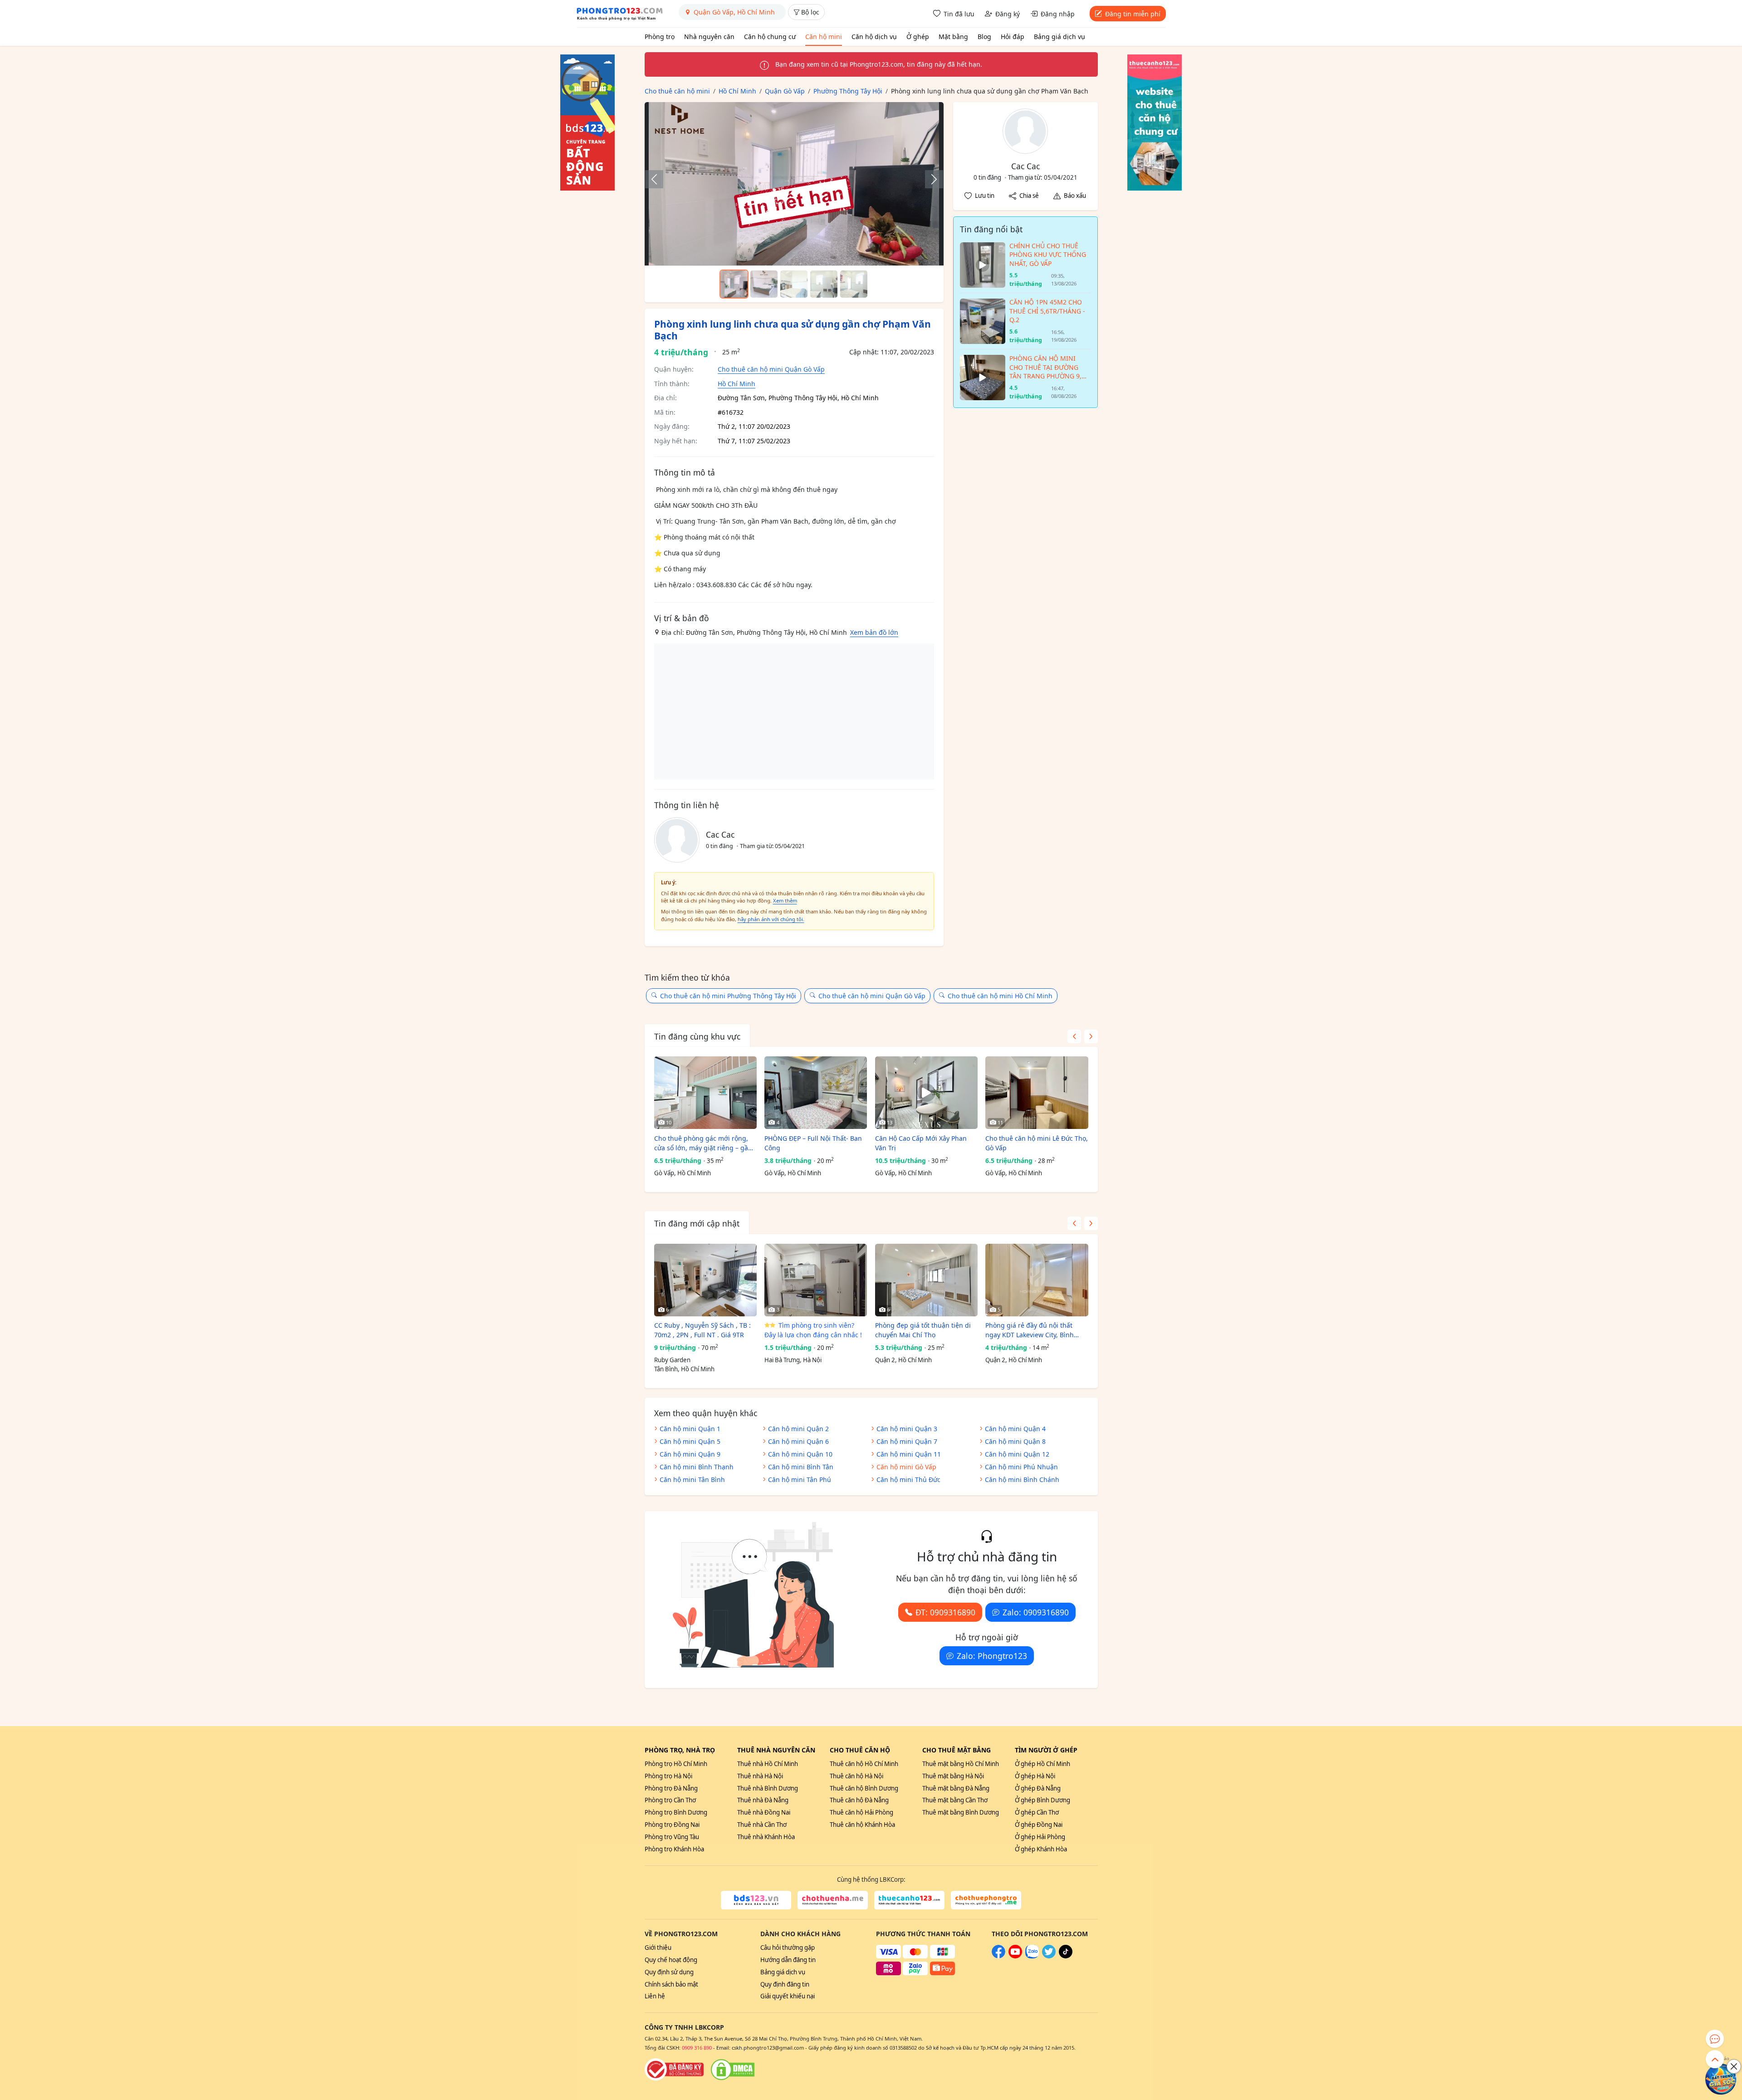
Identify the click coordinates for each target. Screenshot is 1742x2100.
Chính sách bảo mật (671, 1984)
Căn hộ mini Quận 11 (909, 1454)
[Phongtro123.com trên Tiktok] (1066, 1956)
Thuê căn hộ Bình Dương (864, 1788)
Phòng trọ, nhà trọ (680, 1750)
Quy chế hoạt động (671, 1960)
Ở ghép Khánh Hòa (1041, 1849)
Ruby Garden (672, 1360)
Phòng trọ (660, 37)
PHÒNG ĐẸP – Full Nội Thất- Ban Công (813, 1143)
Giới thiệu (658, 1948)
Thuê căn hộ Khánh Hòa (862, 1825)
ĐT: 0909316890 (945, 1612)
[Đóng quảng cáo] (1734, 2066)
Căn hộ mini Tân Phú (800, 1479)
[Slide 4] (824, 284)
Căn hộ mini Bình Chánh (1022, 1479)
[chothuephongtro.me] (986, 1900)
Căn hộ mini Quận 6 (798, 1441)
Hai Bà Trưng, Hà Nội (793, 1360)
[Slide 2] (764, 284)
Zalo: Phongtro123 (992, 1656)
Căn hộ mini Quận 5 (690, 1441)
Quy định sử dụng (669, 1972)
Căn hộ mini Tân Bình (692, 1479)
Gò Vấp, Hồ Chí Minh (683, 1173)
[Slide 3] (794, 284)
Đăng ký (1008, 14)
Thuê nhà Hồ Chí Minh (768, 1764)
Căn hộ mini (824, 37)
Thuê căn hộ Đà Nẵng (859, 1800)
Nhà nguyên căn (709, 37)
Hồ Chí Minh (736, 384)
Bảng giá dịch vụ (1059, 37)
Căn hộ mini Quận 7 (907, 1441)
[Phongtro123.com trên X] (1049, 1956)
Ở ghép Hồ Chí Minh (1042, 1764)
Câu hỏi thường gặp (788, 1948)
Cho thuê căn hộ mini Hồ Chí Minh (1000, 996)
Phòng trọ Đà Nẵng (671, 1788)
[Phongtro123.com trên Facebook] (998, 1956)
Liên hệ (655, 1996)
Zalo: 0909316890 (1036, 1612)
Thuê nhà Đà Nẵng (763, 1800)
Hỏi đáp (1013, 37)
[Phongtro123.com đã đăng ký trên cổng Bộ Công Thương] (674, 2070)
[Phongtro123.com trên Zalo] (1032, 1956)
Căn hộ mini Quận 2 (798, 1429)
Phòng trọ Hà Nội (668, 1776)
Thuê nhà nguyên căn (776, 1750)
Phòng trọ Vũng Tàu (672, 1837)
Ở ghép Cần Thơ (1037, 1812)
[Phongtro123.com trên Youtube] (1015, 1956)
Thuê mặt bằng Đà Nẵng (956, 1788)
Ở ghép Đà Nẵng (1038, 1788)
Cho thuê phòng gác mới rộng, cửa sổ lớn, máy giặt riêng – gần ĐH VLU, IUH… (703, 1143)
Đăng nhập (1058, 14)
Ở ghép (918, 37)
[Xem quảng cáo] (1721, 2079)
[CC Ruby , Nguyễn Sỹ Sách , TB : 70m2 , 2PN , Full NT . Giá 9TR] (705, 1280)
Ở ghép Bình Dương (1042, 1800)
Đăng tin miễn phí (1133, 14)
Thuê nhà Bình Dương (768, 1788)
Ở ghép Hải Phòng (1040, 1837)
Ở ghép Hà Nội (1035, 1776)
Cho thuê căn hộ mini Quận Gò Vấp (771, 369)
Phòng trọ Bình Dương (676, 1812)
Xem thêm (785, 900)
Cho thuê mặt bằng (957, 1750)
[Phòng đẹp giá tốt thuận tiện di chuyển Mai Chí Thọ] (926, 1280)
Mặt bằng (953, 37)
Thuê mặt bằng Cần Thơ (955, 1800)
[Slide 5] (854, 284)
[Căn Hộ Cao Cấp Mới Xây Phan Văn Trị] (926, 1093)
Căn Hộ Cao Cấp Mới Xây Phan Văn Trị (921, 1143)
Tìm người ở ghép (1046, 1750)
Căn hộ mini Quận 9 (690, 1454)
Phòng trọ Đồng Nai (672, 1825)
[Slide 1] (734, 284)
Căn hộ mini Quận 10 (800, 1454)
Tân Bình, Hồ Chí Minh (684, 1369)
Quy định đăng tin (785, 1984)
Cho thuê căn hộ (860, 1750)
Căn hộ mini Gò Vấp (906, 1467)
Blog (984, 37)
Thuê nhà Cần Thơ (762, 1825)
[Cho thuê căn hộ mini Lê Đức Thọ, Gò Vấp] (1037, 1093)
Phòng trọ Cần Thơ (670, 1800)
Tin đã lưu (959, 14)
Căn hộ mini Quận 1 (690, 1429)
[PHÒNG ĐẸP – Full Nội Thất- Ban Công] (816, 1093)
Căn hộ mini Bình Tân (801, 1467)
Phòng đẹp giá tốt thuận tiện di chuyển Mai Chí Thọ (923, 1330)
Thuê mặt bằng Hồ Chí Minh (961, 1764)
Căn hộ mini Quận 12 (1017, 1454)
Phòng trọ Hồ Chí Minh (676, 1764)
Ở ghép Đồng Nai (1039, 1825)
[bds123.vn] (756, 1900)
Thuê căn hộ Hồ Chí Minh (864, 1764)
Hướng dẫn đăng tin (788, 1960)
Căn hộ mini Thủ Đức (908, 1479)
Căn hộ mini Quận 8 (1015, 1441)
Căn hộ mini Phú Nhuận (1021, 1467)
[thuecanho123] (909, 1900)
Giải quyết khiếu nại (788, 1996)
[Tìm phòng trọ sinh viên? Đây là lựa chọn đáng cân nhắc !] (816, 1280)
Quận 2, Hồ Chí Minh (903, 1360)
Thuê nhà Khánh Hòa (766, 1837)
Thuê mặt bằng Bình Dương (961, 1812)
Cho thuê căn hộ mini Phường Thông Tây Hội (728, 996)
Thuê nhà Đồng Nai (764, 1812)
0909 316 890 (697, 2048)
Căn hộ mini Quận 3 (907, 1429)
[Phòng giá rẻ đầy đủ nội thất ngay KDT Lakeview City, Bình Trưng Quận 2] (1037, 1280)
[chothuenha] (833, 1900)
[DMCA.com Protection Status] (733, 2070)
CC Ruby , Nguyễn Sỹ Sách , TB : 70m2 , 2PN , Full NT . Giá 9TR (702, 1330)
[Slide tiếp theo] (930, 179)
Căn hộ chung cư (770, 37)
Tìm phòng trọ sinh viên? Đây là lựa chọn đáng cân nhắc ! (813, 1330)
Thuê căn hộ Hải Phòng (861, 1812)
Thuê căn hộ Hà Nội (856, 1776)
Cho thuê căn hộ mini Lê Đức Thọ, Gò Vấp (1037, 1143)
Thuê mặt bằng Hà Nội (953, 1776)
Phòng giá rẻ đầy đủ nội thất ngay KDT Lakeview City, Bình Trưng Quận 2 (1030, 1330)
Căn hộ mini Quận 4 (1015, 1429)
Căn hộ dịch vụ (874, 37)
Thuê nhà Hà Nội (760, 1776)
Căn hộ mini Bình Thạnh (697, 1467)
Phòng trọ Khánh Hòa (674, 1849)
